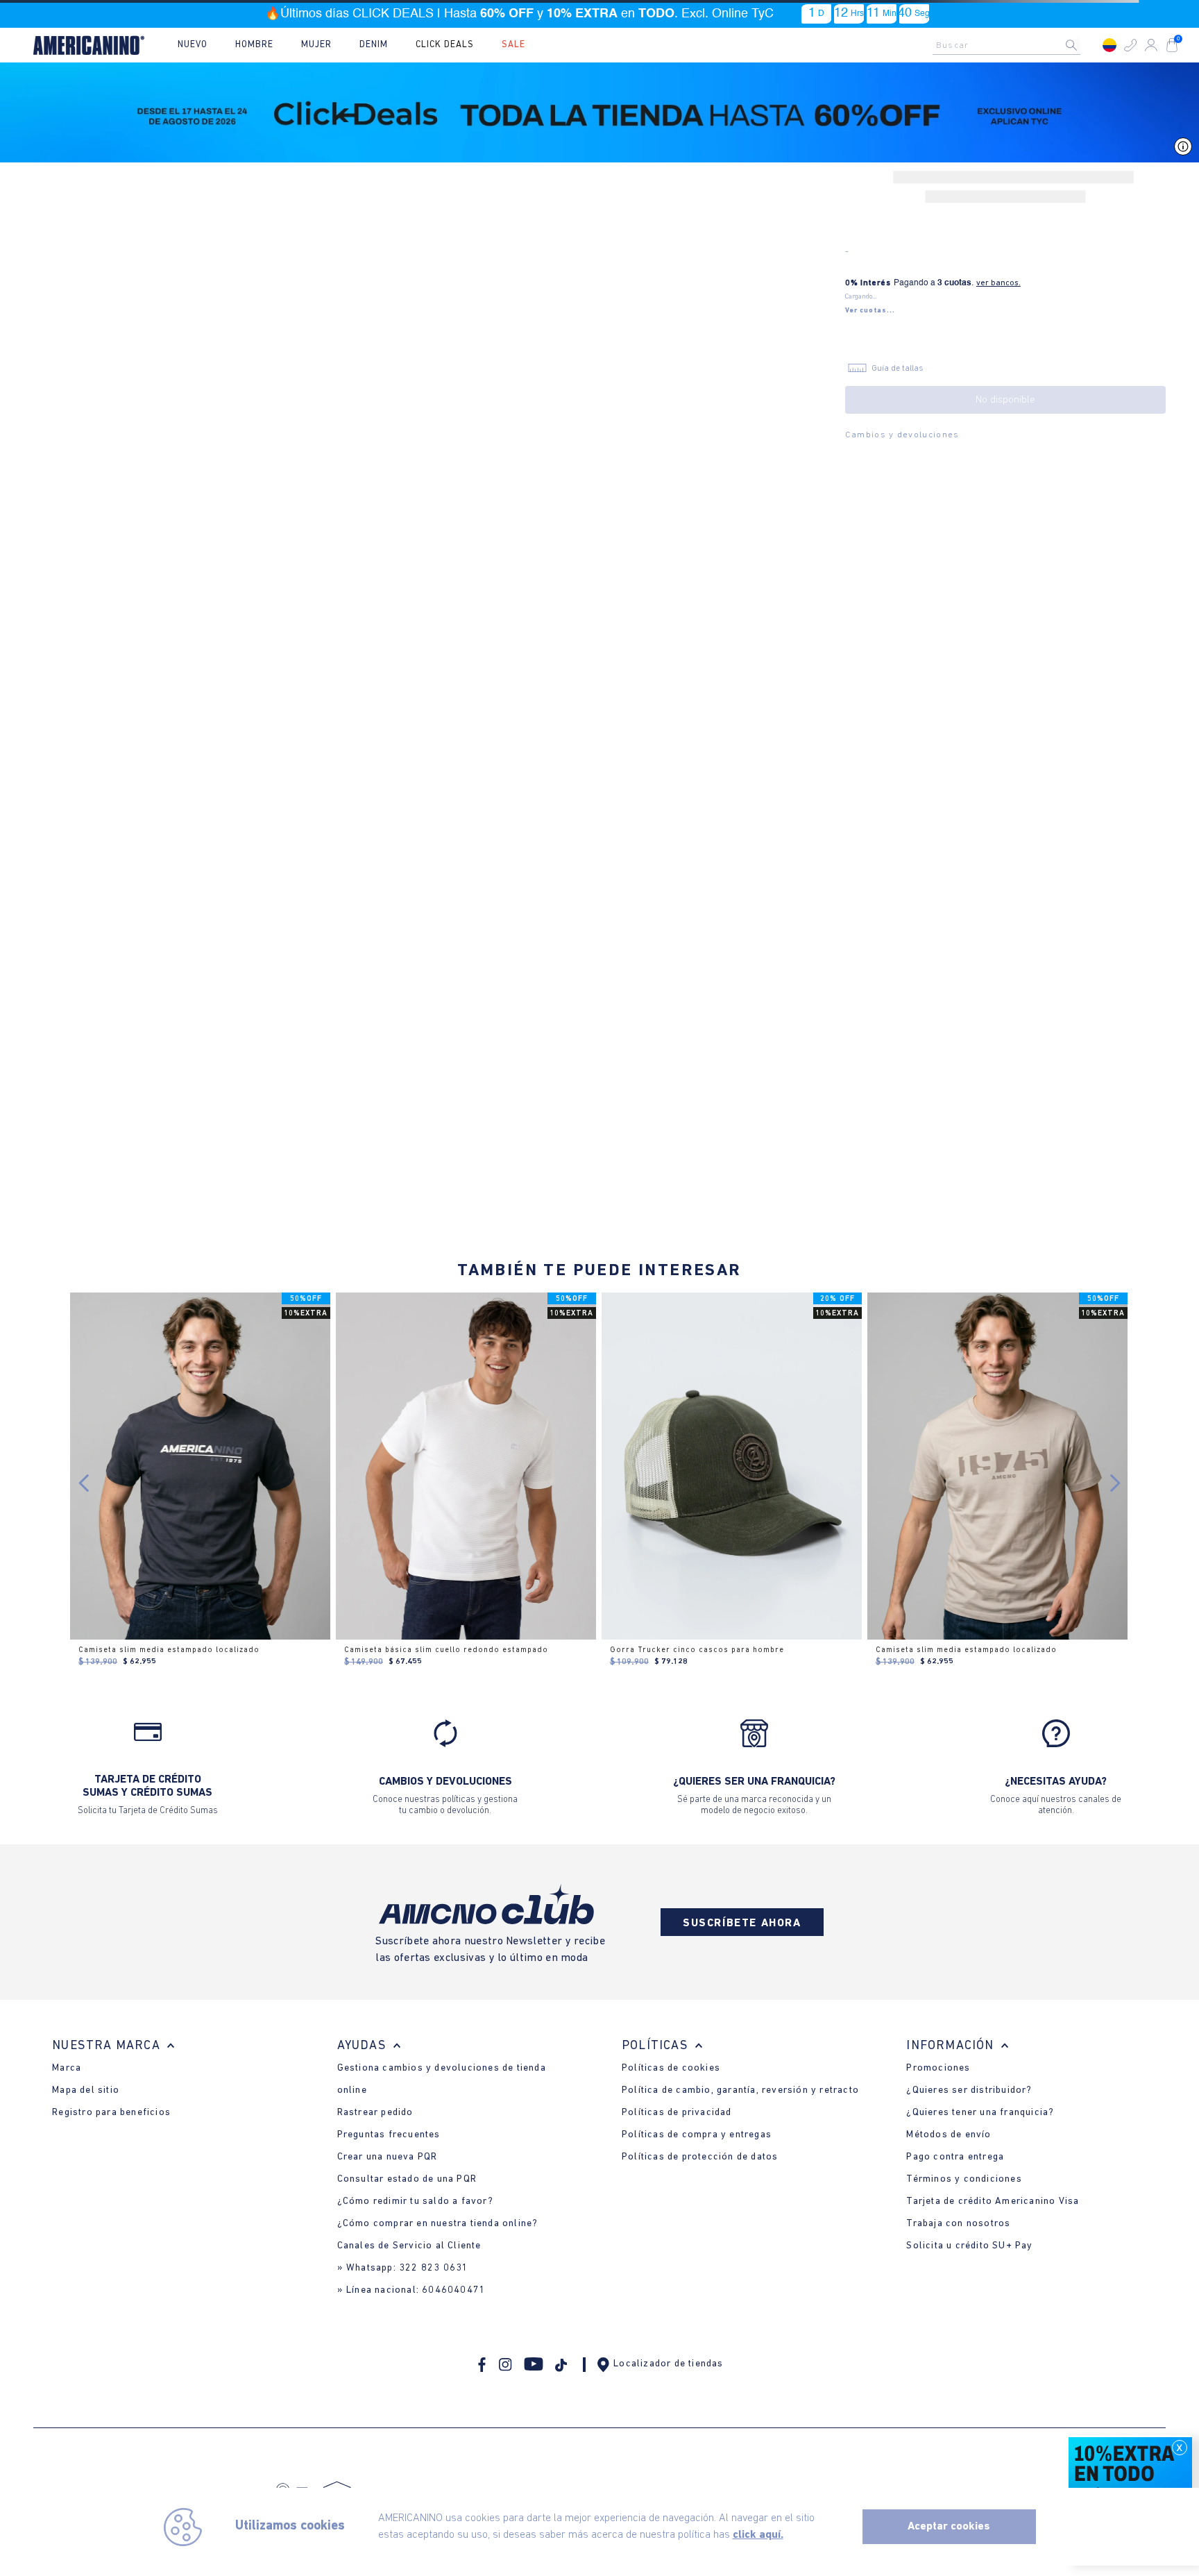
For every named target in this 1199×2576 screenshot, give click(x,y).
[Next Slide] (1115, 1483)
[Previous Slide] (84, 1483)
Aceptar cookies (949, 2527)
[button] (1130, 45)
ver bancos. (998, 284)
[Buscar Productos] (1082, 45)
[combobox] (1010, 45)
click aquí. (758, 2535)
